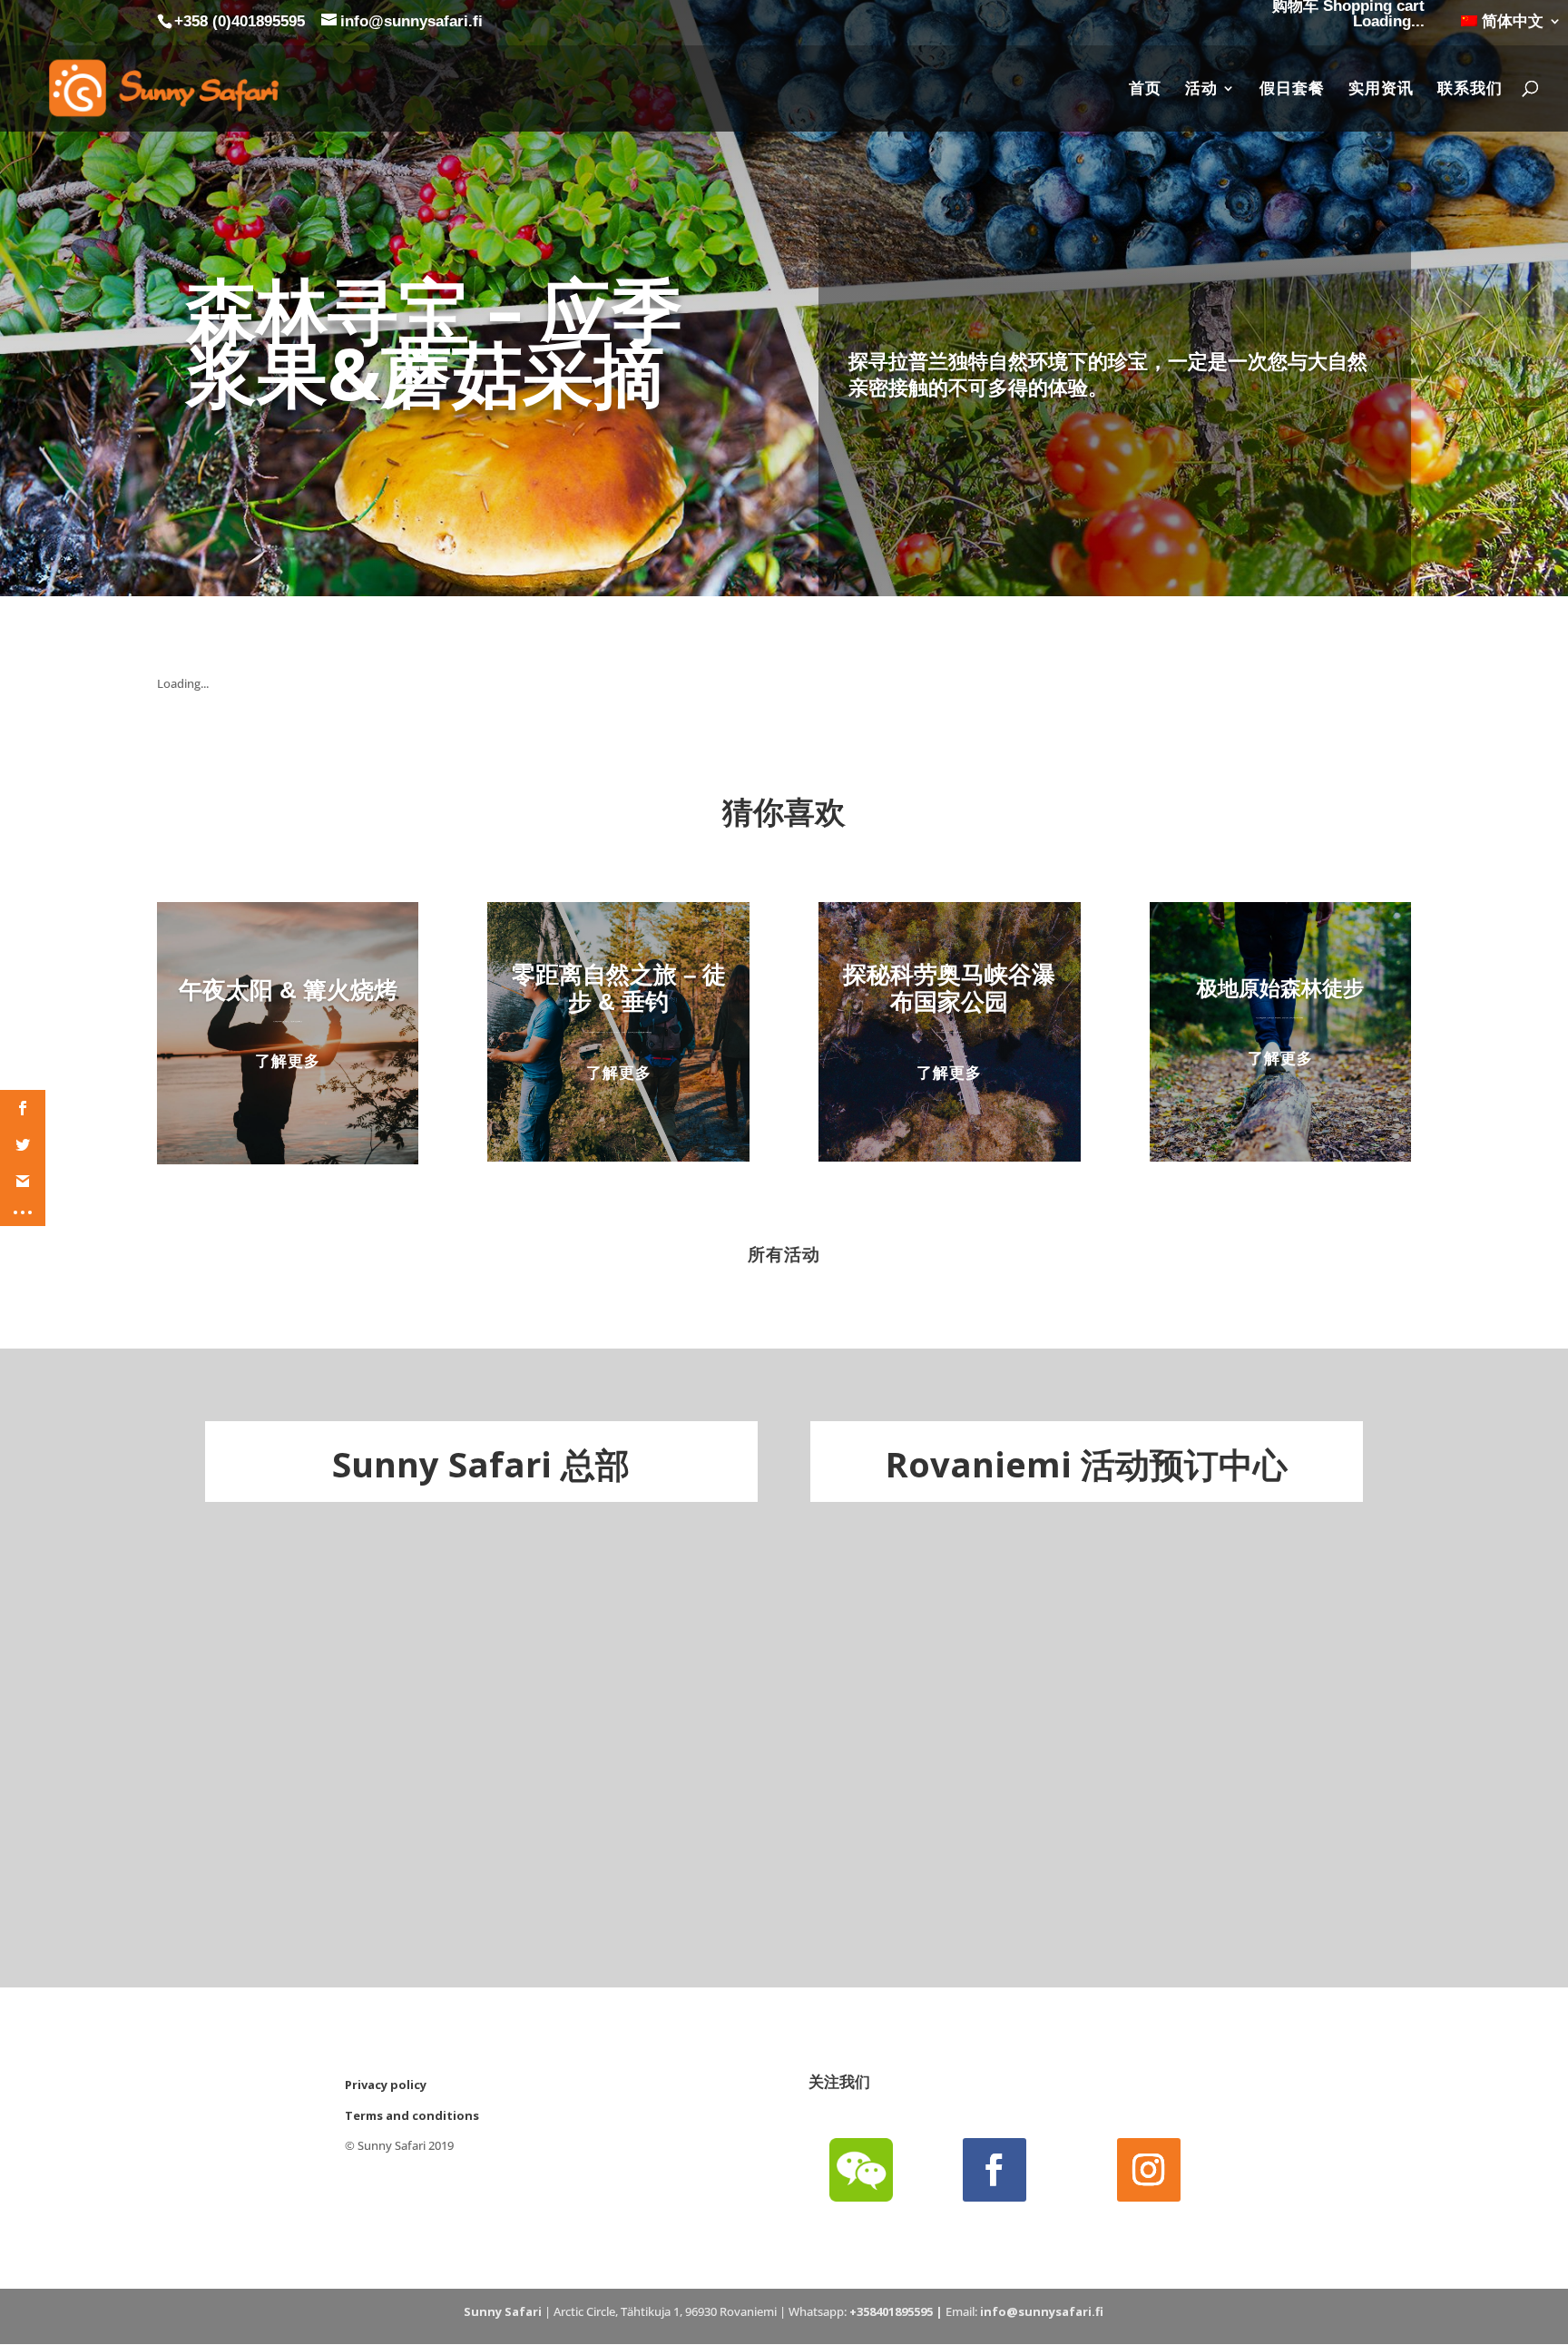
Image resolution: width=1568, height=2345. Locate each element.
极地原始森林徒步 (1280, 988)
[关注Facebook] (995, 2170)
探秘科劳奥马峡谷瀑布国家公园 (949, 988)
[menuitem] (1511, 27)
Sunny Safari (503, 2311)
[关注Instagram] (1149, 2170)
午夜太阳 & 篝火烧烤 (288, 990)
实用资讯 (1381, 89)
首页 (1145, 89)
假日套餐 (1292, 89)
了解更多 (288, 1060)
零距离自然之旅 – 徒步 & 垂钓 (619, 988)
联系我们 (1470, 89)
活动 (1201, 89)
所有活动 (784, 1254)
